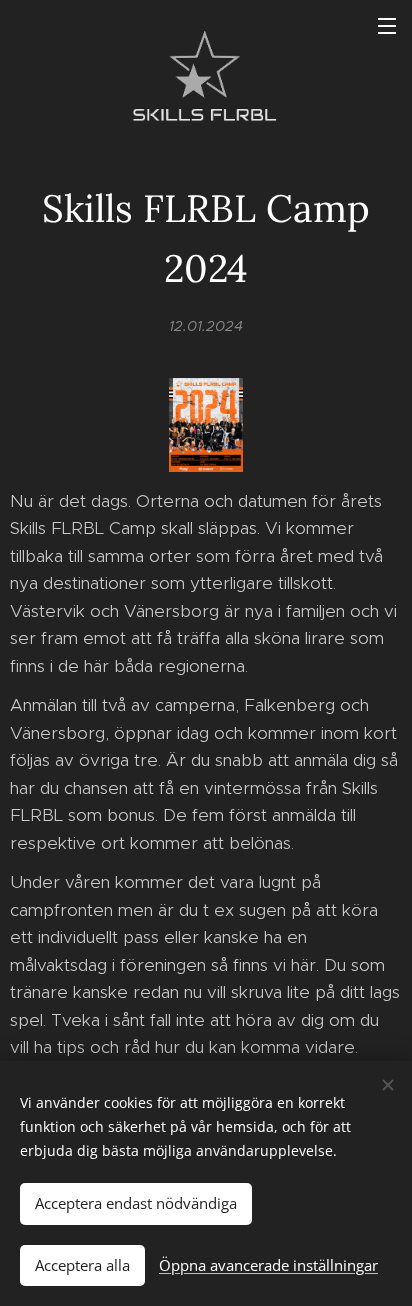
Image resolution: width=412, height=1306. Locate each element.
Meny (387, 25)
